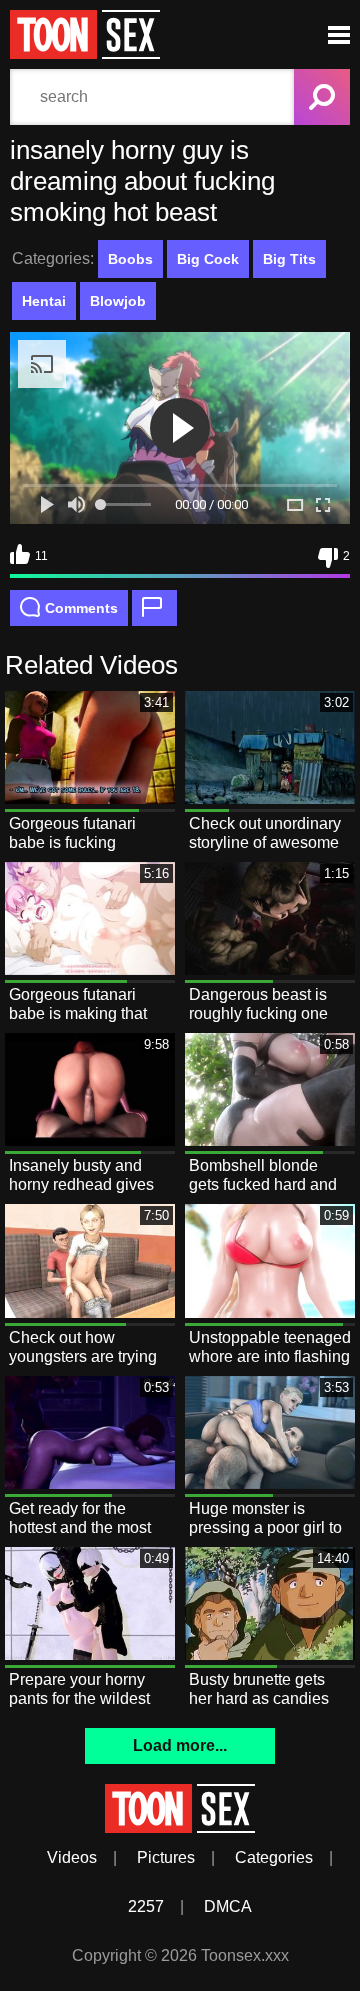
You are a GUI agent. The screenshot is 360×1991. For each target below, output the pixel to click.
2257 (146, 1906)
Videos (72, 1857)
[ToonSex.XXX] (85, 53)
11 (41, 556)
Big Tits (289, 259)
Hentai (44, 301)
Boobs (130, 259)
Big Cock (208, 259)
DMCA (228, 1906)
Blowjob (118, 301)
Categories (274, 1857)
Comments (81, 608)
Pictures (166, 1857)
